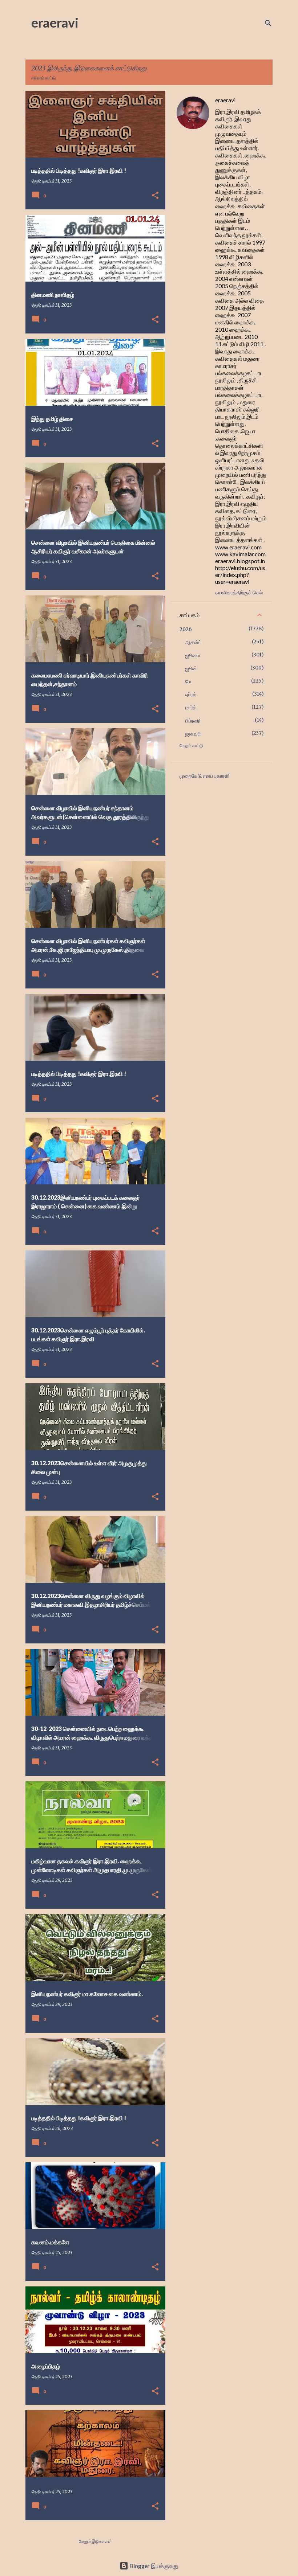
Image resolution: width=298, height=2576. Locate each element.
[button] (155, 196)
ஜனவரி (193, 734)
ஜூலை (193, 655)
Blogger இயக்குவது (153, 2566)
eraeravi (55, 22)
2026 (186, 629)
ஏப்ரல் (191, 695)
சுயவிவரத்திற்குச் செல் (239, 592)
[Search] (268, 23)
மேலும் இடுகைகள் (95, 2541)
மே (188, 681)
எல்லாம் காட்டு (44, 78)
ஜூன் (191, 668)
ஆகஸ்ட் (194, 642)
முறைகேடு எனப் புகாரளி (204, 776)
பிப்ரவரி (193, 721)
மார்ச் (191, 708)
